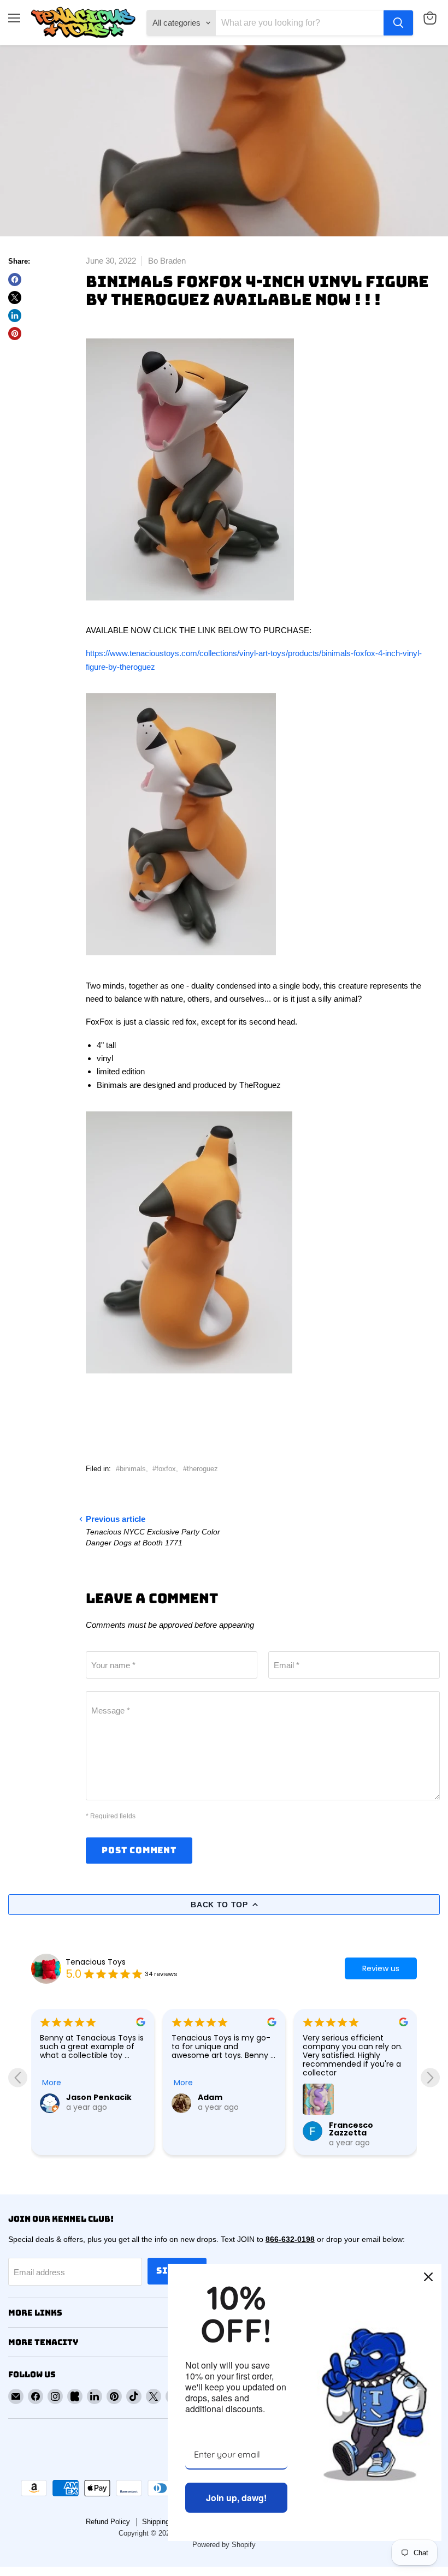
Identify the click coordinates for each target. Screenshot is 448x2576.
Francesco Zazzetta (351, 2129)
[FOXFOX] (190, 607)
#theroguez (201, 1469)
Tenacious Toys (96, 1962)
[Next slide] (430, 2077)
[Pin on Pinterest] (15, 334)
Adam (210, 2097)
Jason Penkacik (99, 2097)
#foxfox (164, 1469)
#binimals (131, 1469)
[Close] (428, 2277)
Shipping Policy (167, 2522)
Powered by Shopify (224, 2545)
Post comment (139, 1850)
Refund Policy (108, 2522)
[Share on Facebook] (15, 279)
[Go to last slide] (18, 2077)
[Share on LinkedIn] (15, 316)
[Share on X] (15, 298)
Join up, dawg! (236, 2498)
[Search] (398, 23)
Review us (381, 1968)
